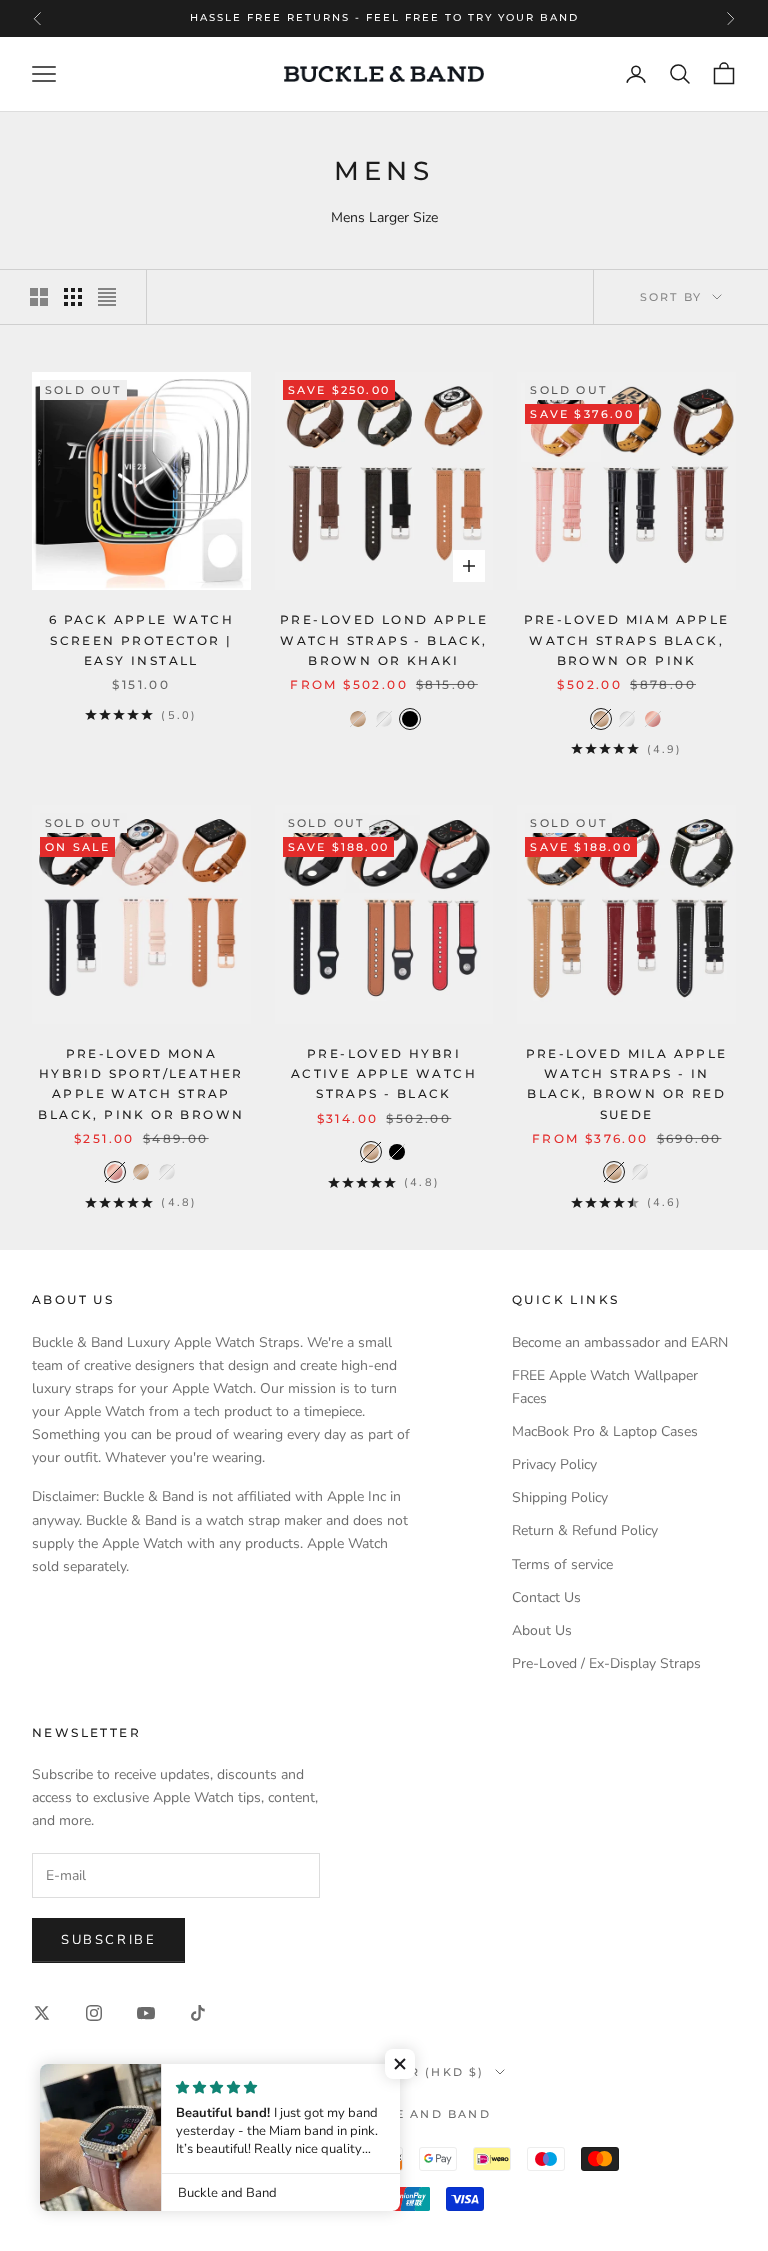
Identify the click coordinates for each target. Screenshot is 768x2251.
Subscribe (108, 1940)
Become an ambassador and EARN (620, 1342)
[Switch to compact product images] (107, 297)
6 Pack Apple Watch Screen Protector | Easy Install (141, 640)
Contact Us (546, 1597)
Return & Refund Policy (585, 1530)
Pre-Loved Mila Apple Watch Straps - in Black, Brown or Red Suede (627, 1084)
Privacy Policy (554, 1464)
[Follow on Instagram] (94, 2013)
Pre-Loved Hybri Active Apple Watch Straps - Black (384, 1074)
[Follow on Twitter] (42, 2013)
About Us (542, 1630)
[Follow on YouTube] (146, 2013)
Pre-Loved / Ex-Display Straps (606, 1663)
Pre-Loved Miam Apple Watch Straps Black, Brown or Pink (627, 640)
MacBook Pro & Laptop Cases (605, 1431)
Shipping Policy (560, 1497)
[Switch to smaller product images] (73, 297)
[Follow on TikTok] (198, 2013)
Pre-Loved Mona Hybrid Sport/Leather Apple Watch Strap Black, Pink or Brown (141, 1084)
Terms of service (562, 1564)
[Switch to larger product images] (39, 297)
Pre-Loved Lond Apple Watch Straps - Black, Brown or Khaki (384, 640)
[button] (400, 2064)
